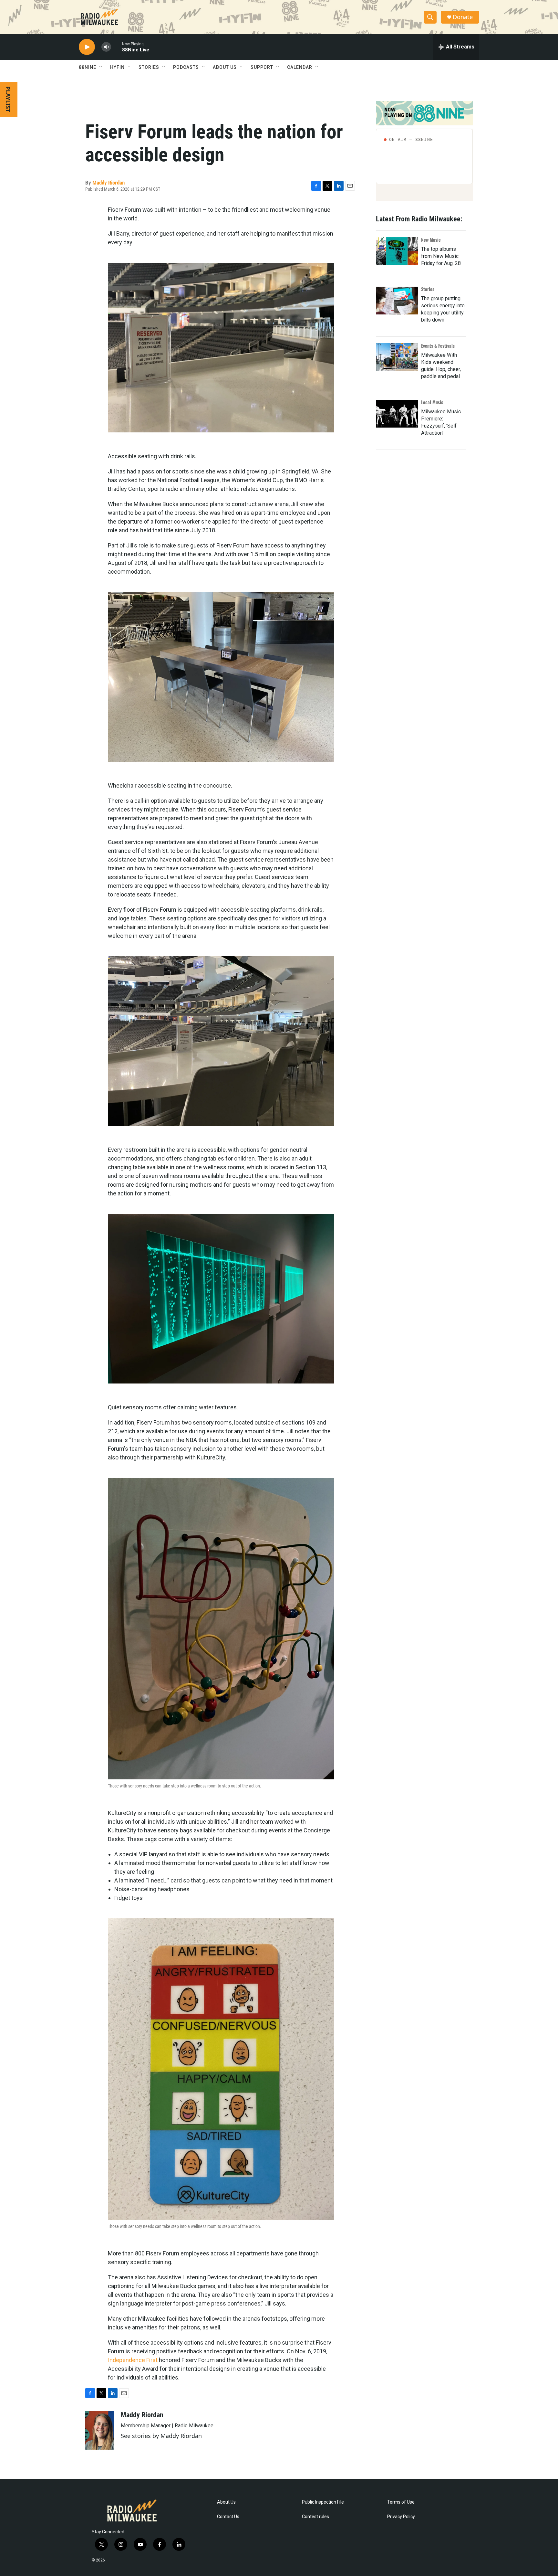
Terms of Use (401, 2502)
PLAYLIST (8, 99)
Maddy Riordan (108, 183)
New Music (431, 240)
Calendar (300, 67)
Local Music (432, 402)
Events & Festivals (438, 346)
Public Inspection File (323, 2502)
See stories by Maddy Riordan (161, 2436)
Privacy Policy (401, 2517)
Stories (428, 289)
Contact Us (228, 2517)
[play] (87, 47)
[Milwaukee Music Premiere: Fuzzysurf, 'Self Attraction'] (397, 414)
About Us (226, 2502)
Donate (463, 17)
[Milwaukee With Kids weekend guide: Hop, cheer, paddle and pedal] (397, 357)
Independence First (133, 2360)
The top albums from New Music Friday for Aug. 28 (441, 256)
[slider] (117, 47)
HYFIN (117, 67)
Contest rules (315, 2517)
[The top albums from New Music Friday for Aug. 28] (397, 251)
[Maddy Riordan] (100, 2430)
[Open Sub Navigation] (101, 67)
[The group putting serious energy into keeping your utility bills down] (397, 301)
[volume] (106, 47)
